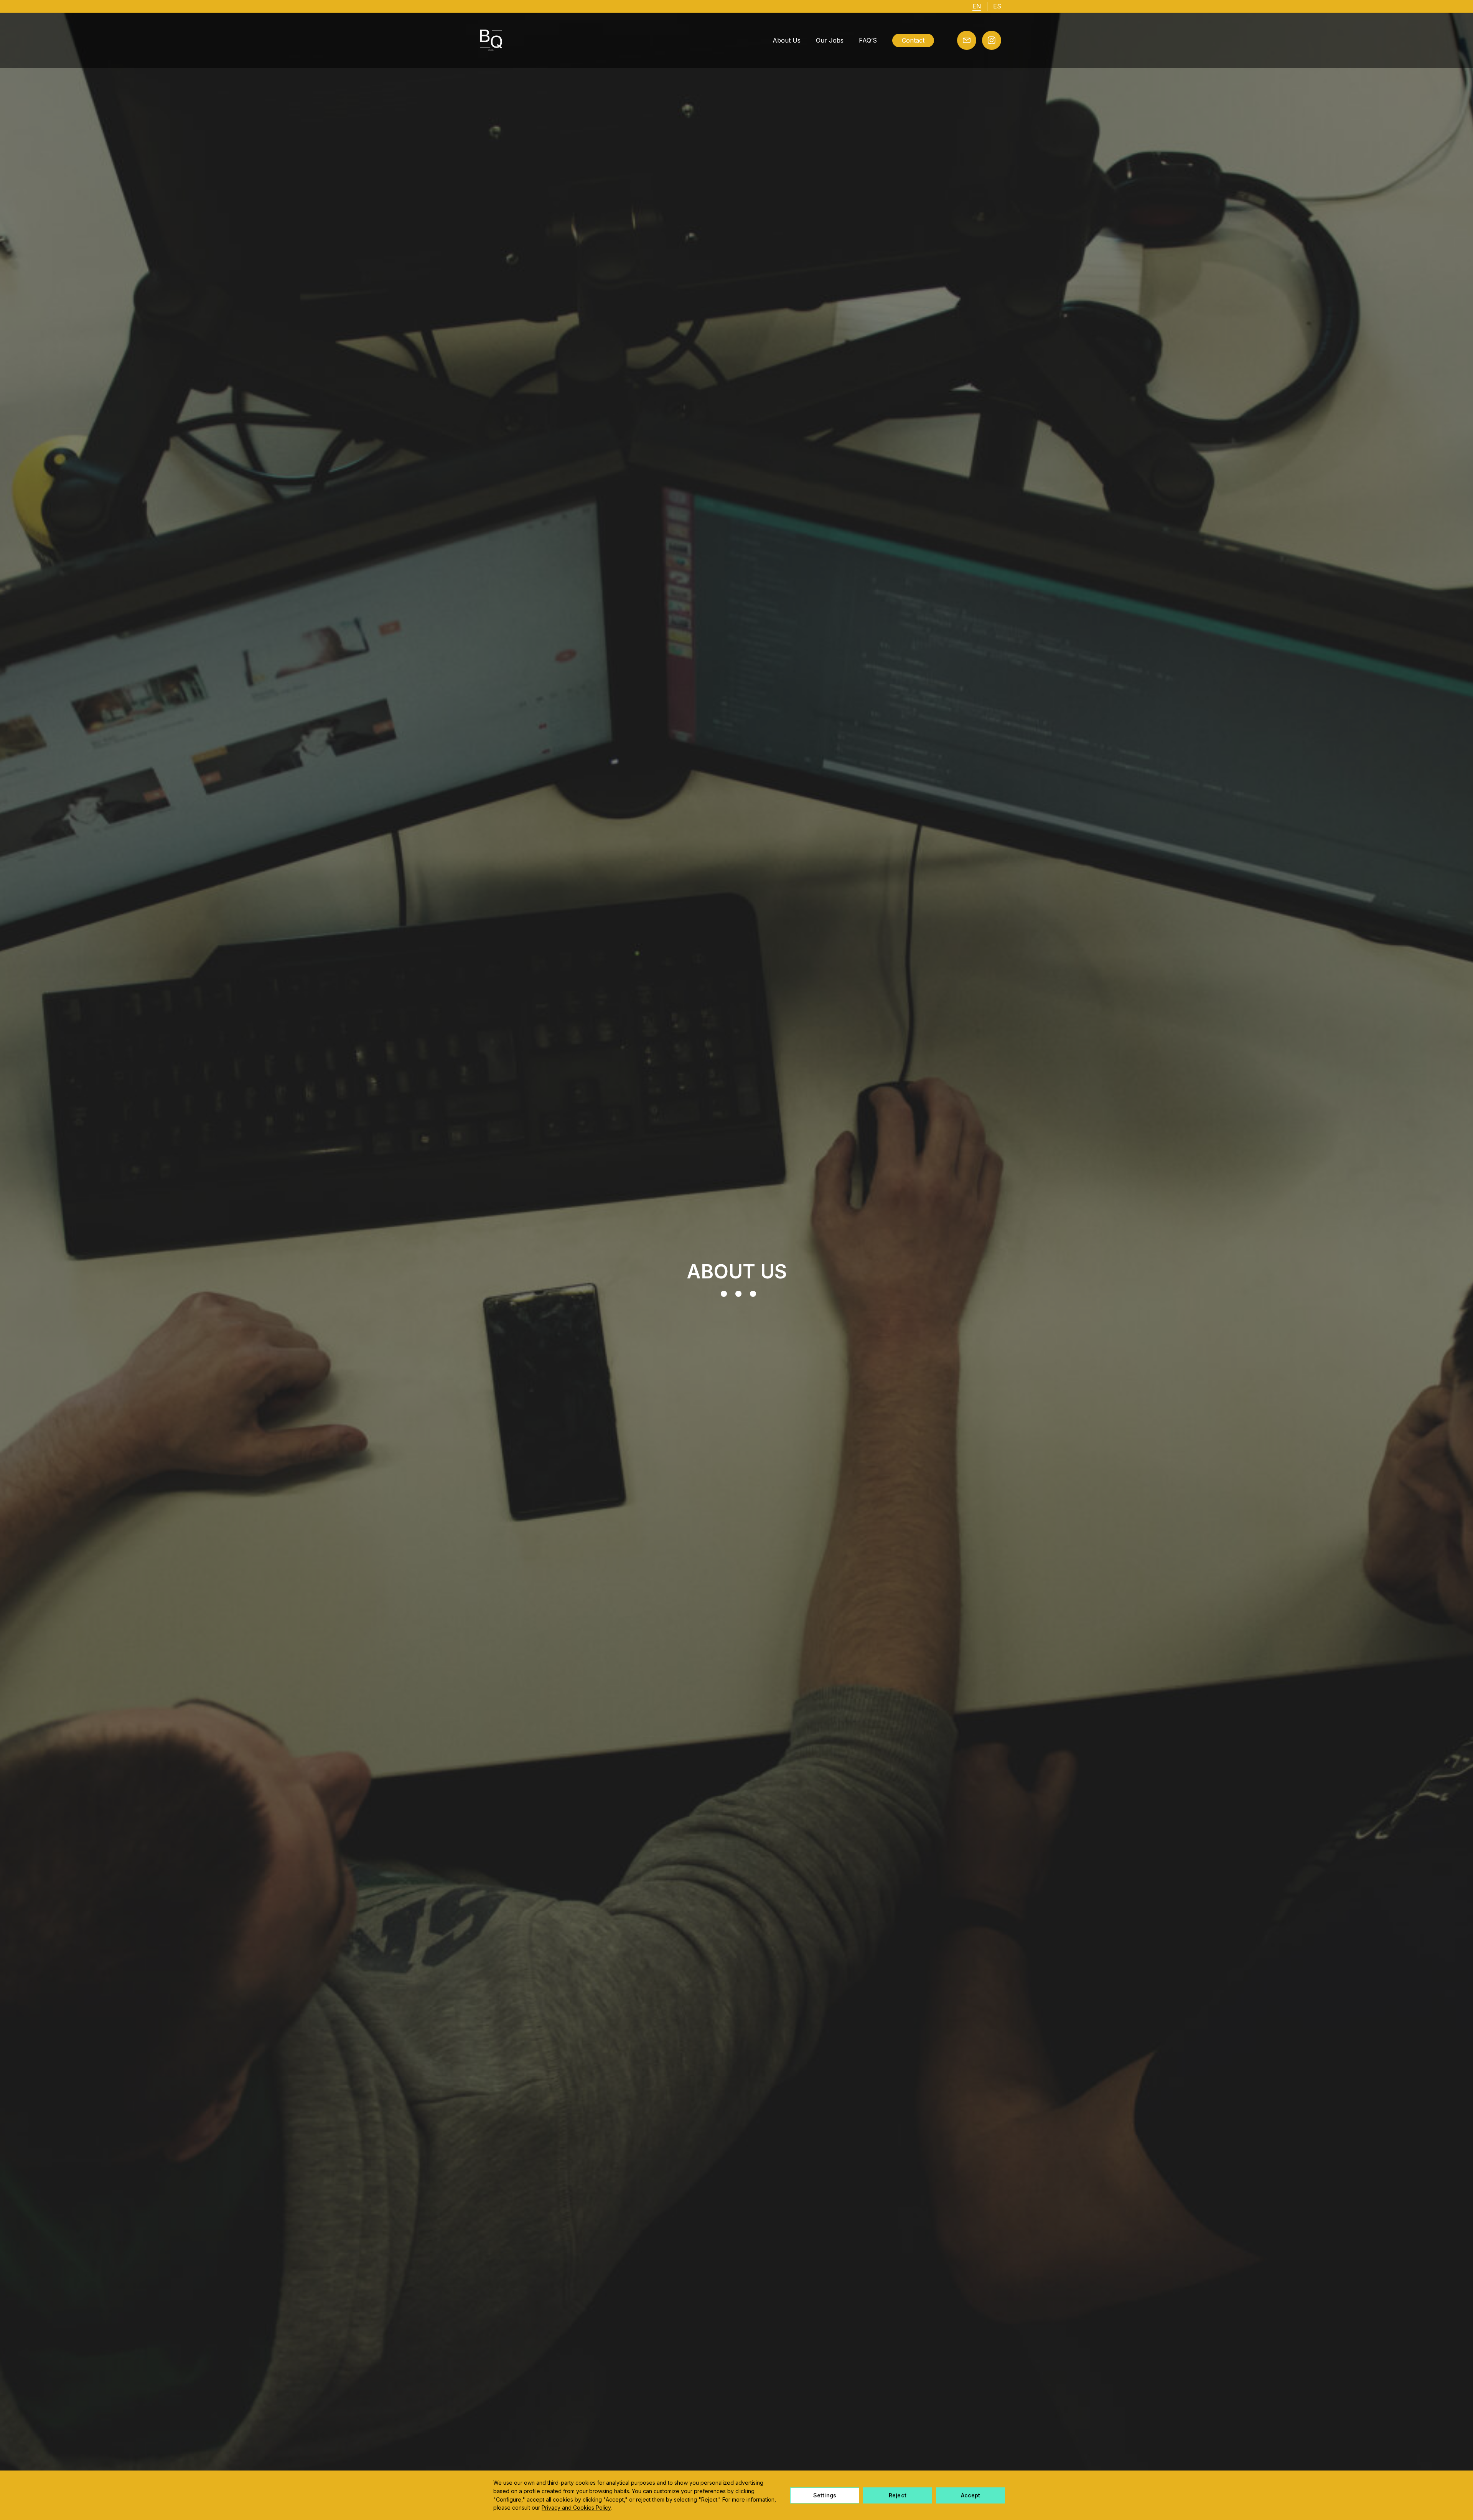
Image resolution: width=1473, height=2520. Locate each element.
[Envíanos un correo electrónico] (967, 40)
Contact (913, 40)
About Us (787, 40)
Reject (898, 2495)
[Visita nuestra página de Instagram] (992, 40)
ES (997, 6)
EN (977, 6)
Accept (971, 2495)
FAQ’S (868, 40)
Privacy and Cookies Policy (576, 2508)
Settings (825, 2495)
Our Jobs (830, 40)
